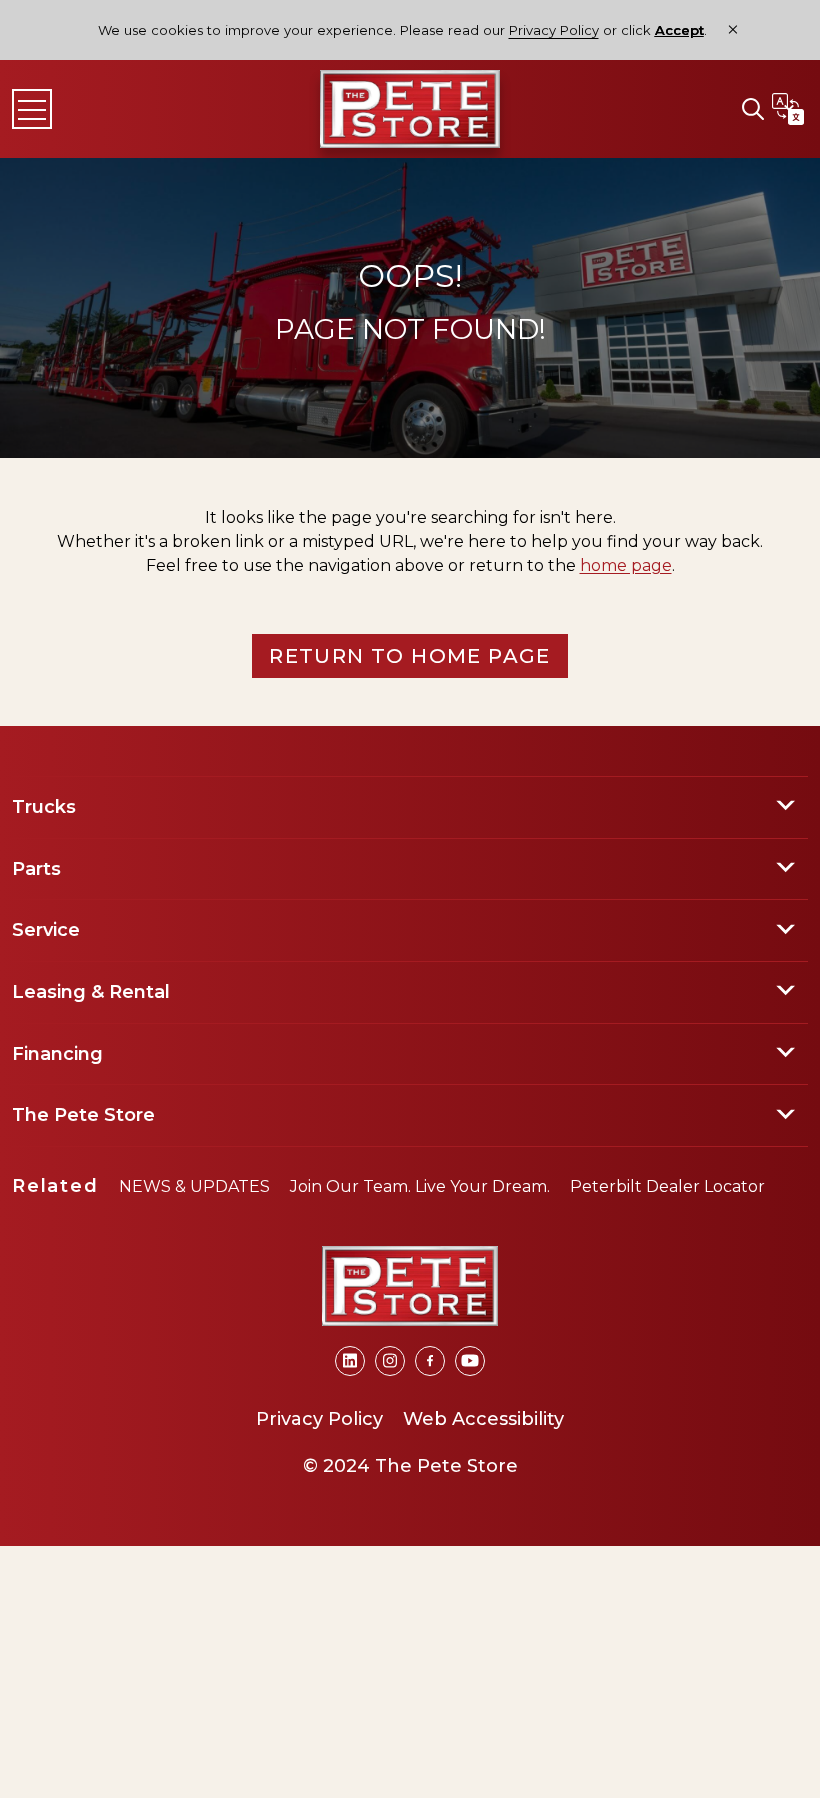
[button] (753, 109)
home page (626, 565)
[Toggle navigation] (32, 109)
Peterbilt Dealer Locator (667, 1186)
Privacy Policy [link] (554, 30)
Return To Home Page (410, 656)
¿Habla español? (788, 109)
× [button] (733, 30)
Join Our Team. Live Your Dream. (420, 1186)
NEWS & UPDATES (194, 1186)
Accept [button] (679, 30)
